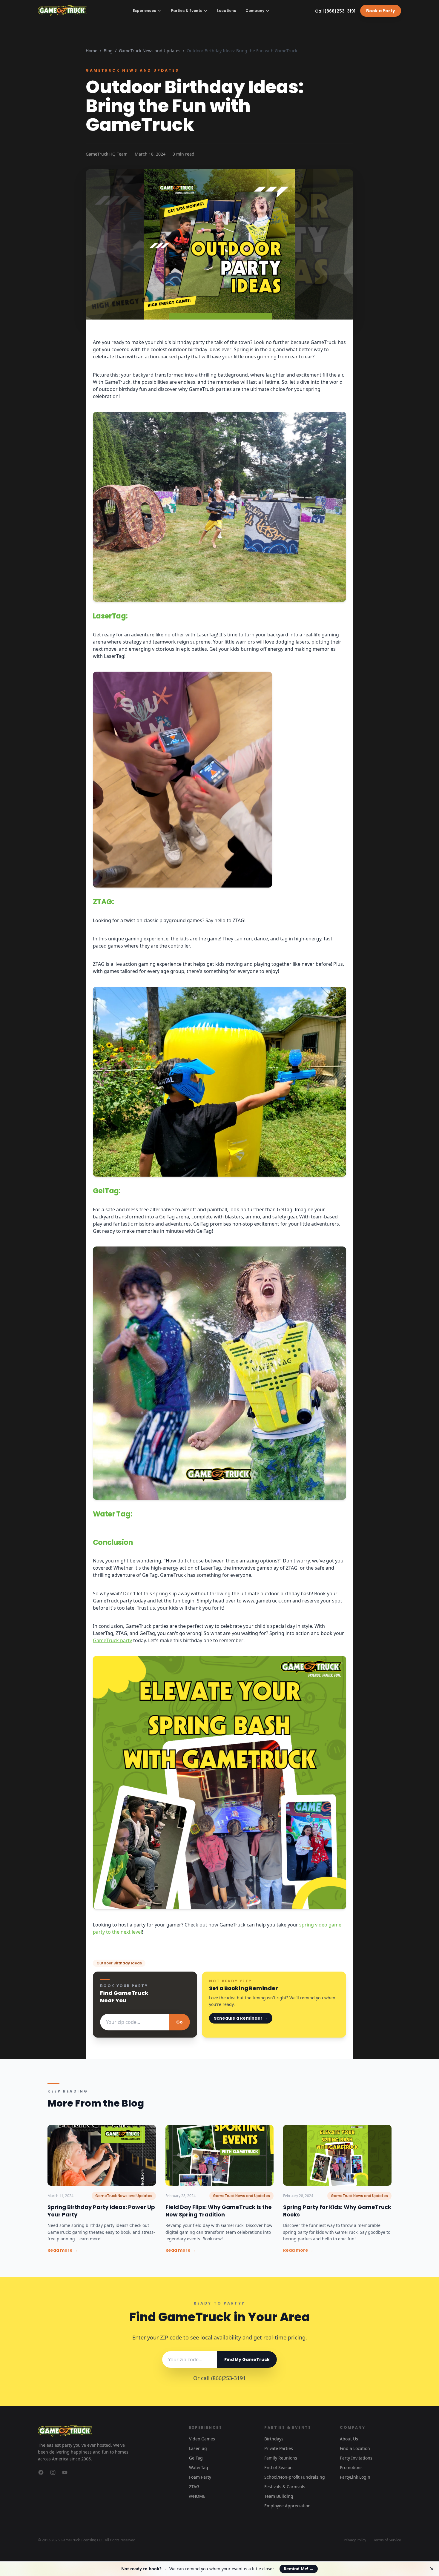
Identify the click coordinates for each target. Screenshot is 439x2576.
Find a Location (355, 2448)
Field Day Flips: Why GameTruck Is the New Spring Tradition (219, 2211)
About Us (349, 2439)
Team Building (279, 2496)
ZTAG (194, 2487)
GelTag (196, 2458)
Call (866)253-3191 (335, 11)
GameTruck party (112, 1640)
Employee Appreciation (287, 2506)
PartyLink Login (355, 2477)
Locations (227, 11)
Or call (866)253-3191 (219, 2378)
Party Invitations (356, 2458)
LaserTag (198, 2448)
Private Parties (279, 2448)
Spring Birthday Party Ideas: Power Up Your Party (101, 2211)
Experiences (144, 11)
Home (92, 51)
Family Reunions (281, 2458)
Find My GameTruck (247, 2359)
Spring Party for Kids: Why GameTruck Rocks (337, 2211)
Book (381, 11)
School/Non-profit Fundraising (295, 2477)
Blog (108, 51)
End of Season (278, 2467)
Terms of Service (387, 2540)
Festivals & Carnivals (285, 2487)
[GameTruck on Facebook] (41, 2472)
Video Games (202, 2439)
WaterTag (199, 2467)
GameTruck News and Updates (150, 51)
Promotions (351, 2467)
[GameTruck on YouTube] (65, 2472)
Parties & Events (187, 11)
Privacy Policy (355, 2540)
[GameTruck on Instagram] (53, 2472)
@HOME (197, 2496)
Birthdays (274, 2439)
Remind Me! (299, 2569)
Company (255, 11)
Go (179, 2022)
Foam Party (200, 2477)
